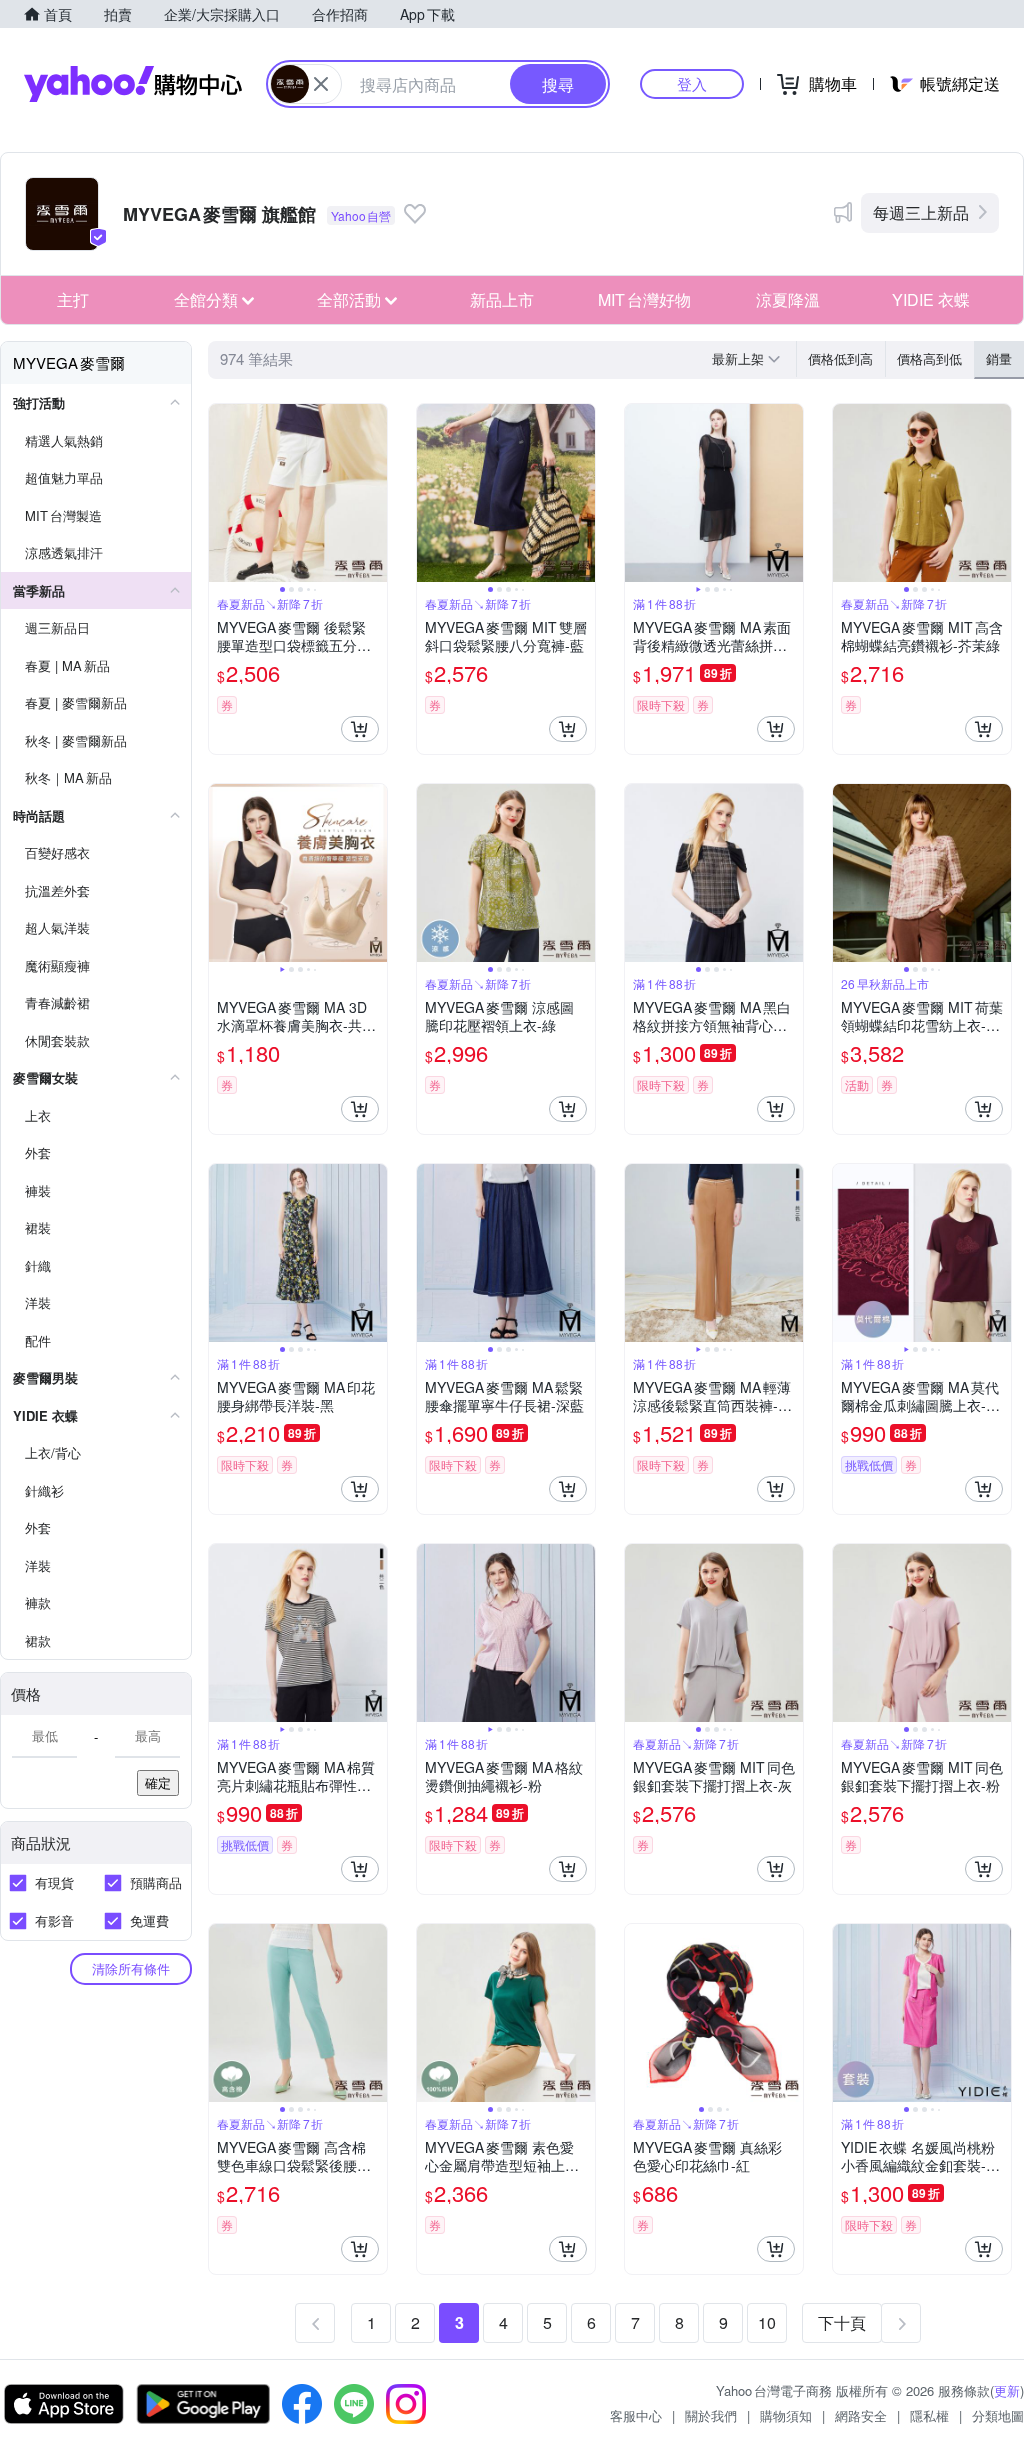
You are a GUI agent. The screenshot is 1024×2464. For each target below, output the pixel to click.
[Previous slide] (222, 493)
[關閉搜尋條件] (321, 84)
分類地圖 (998, 2415)
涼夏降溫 (788, 299)
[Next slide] (374, 493)
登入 (692, 83)
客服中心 (636, 2415)
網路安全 (861, 2415)
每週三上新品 (921, 212)
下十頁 (842, 2322)
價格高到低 (929, 358)
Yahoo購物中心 (133, 84)
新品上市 (502, 299)
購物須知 (786, 2415)
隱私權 (929, 2415)
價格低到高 (840, 358)
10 (767, 2322)
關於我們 (711, 2415)
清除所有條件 (131, 1968)
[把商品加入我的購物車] (360, 729)
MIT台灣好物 (644, 299)
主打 (73, 299)
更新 (1007, 2390)
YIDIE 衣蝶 (931, 299)
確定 (158, 1782)
